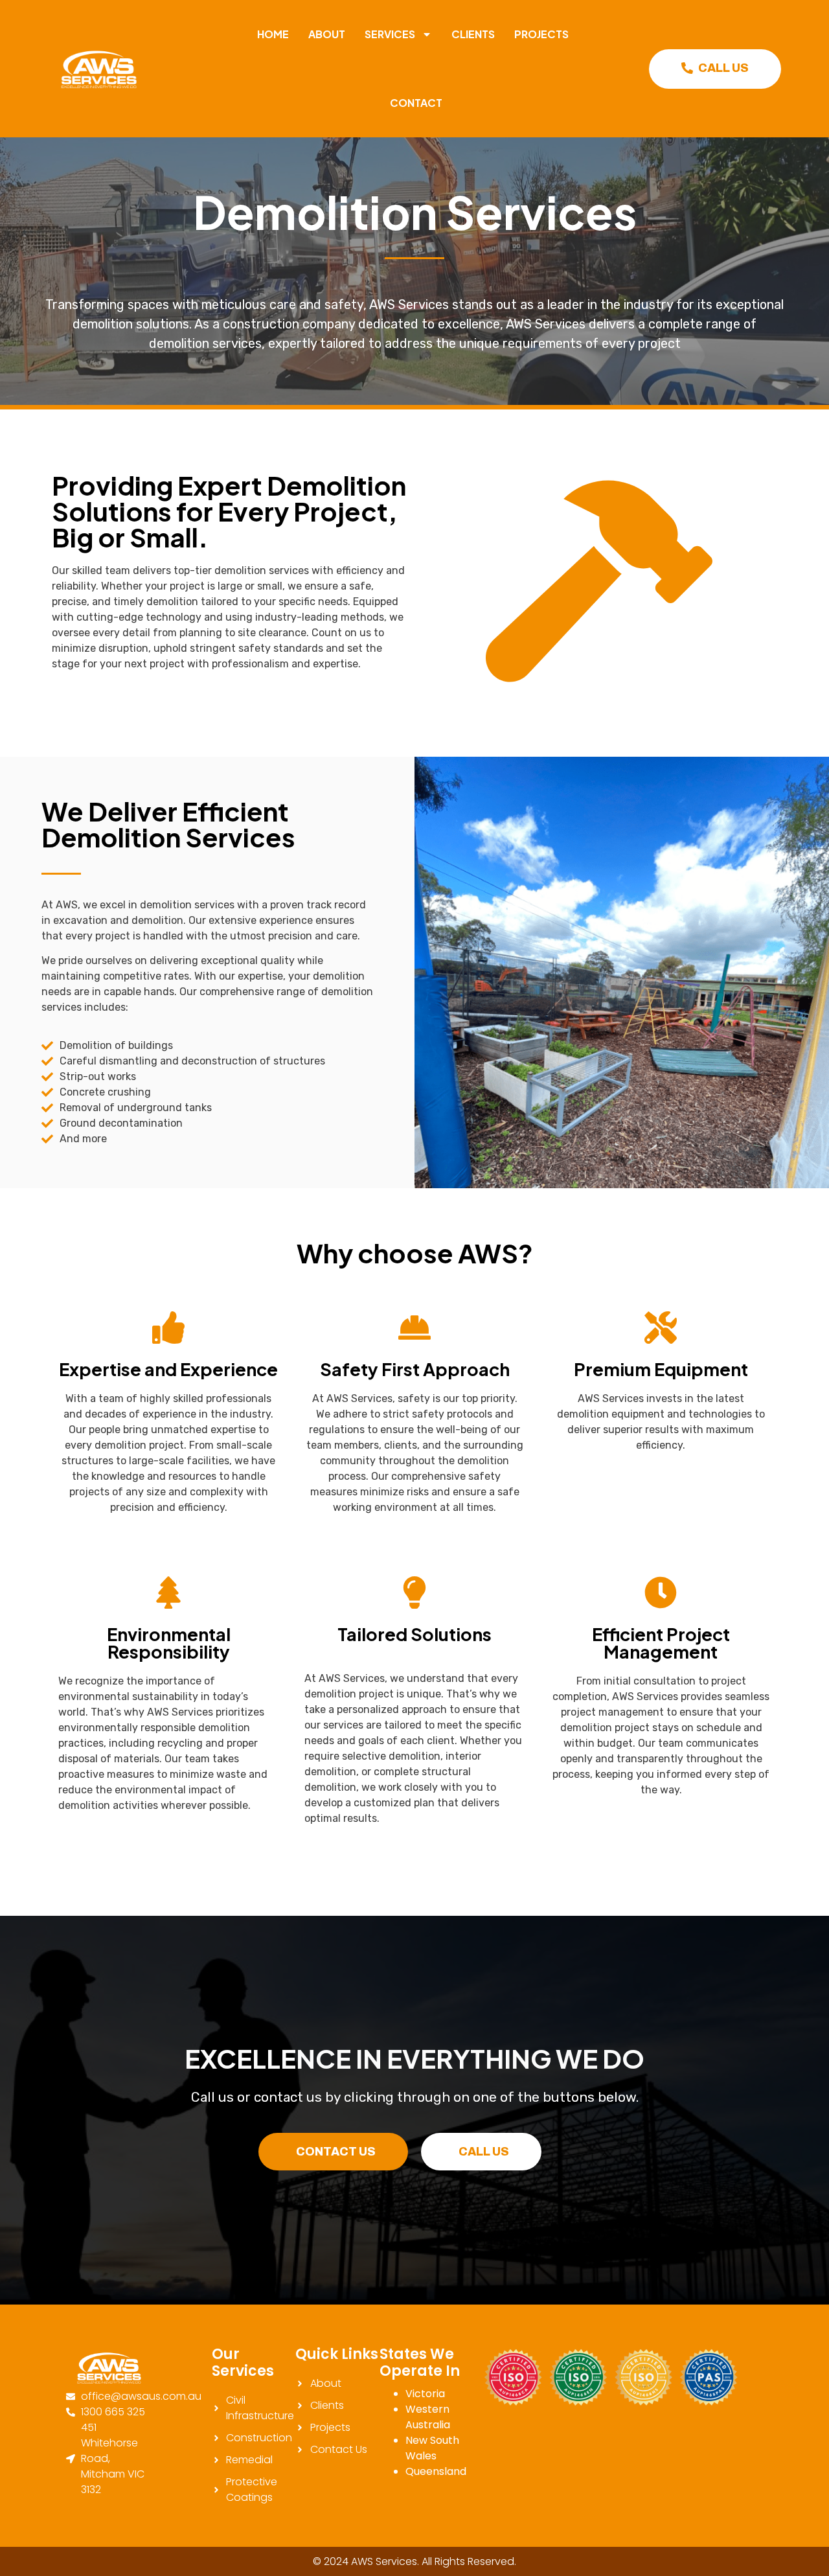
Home (273, 34)
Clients (473, 34)
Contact (416, 103)
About (327, 34)
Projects (541, 34)
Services (390, 34)
